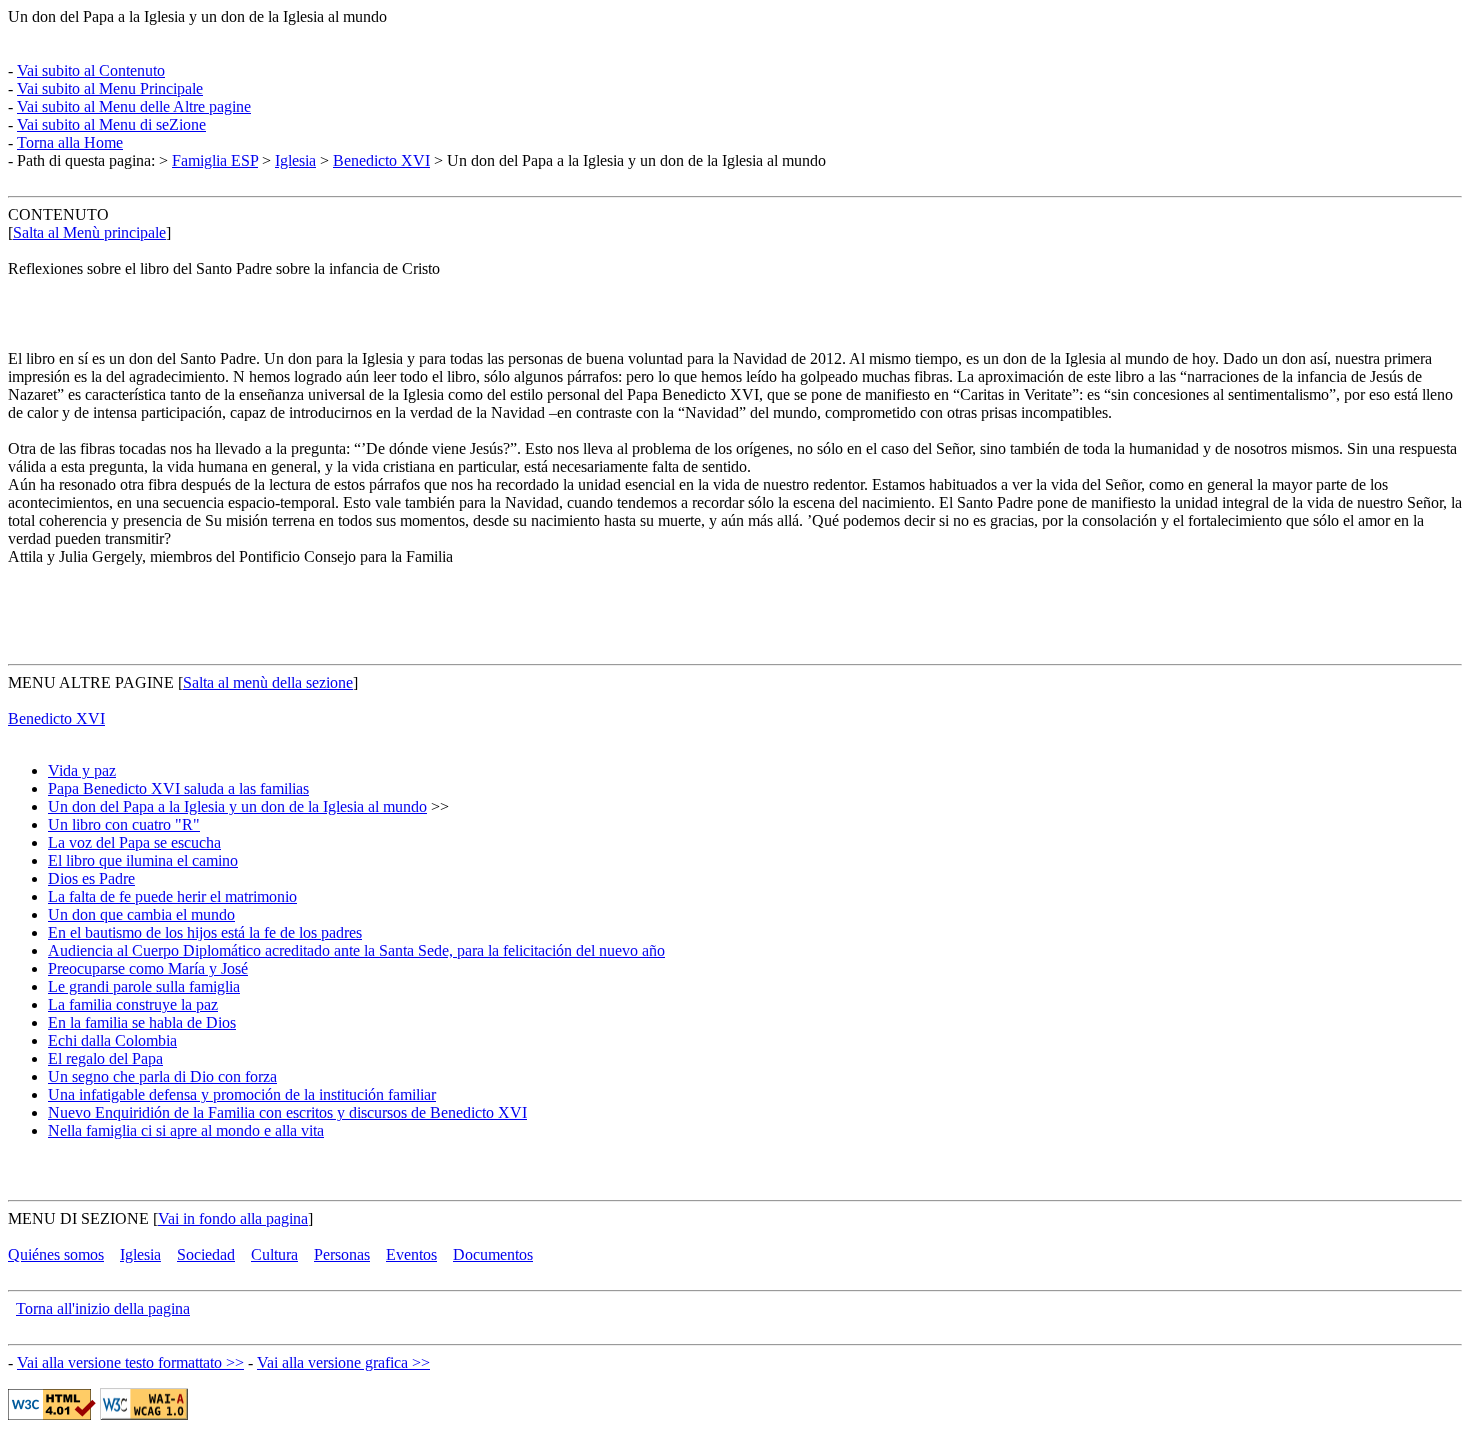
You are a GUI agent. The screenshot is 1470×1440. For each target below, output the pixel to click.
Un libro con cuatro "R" (124, 824)
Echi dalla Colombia (112, 1040)
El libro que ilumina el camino (143, 860)
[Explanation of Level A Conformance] (144, 1414)
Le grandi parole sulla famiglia (144, 986)
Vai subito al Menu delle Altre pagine (134, 106)
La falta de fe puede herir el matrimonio (172, 896)
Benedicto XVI (381, 160)
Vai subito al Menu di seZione (111, 124)
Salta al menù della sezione (268, 682)
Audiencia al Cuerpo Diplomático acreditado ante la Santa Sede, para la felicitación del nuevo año (356, 950)
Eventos (411, 1254)
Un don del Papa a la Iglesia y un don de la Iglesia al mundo (237, 806)
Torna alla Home (70, 142)
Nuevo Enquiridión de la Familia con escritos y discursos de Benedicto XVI (287, 1112)
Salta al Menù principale (89, 232)
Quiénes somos (56, 1254)
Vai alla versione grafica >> (343, 1362)
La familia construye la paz (133, 1004)
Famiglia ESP (215, 160)
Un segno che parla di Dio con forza (162, 1076)
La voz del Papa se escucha (134, 842)
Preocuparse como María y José (148, 968)
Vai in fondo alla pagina (233, 1218)
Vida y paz (82, 770)
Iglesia (295, 160)
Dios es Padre (91, 878)
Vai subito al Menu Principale (110, 88)
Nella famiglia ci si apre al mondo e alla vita (186, 1130)
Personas (342, 1254)
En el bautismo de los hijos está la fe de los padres (205, 932)
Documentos (493, 1254)
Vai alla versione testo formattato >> (130, 1362)
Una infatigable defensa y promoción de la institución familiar (242, 1094)
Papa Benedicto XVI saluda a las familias (178, 788)
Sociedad (206, 1254)
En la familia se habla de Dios (142, 1022)
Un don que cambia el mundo (141, 914)
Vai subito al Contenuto (91, 70)
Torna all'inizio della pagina (103, 1308)
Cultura (274, 1254)
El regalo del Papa (105, 1058)
